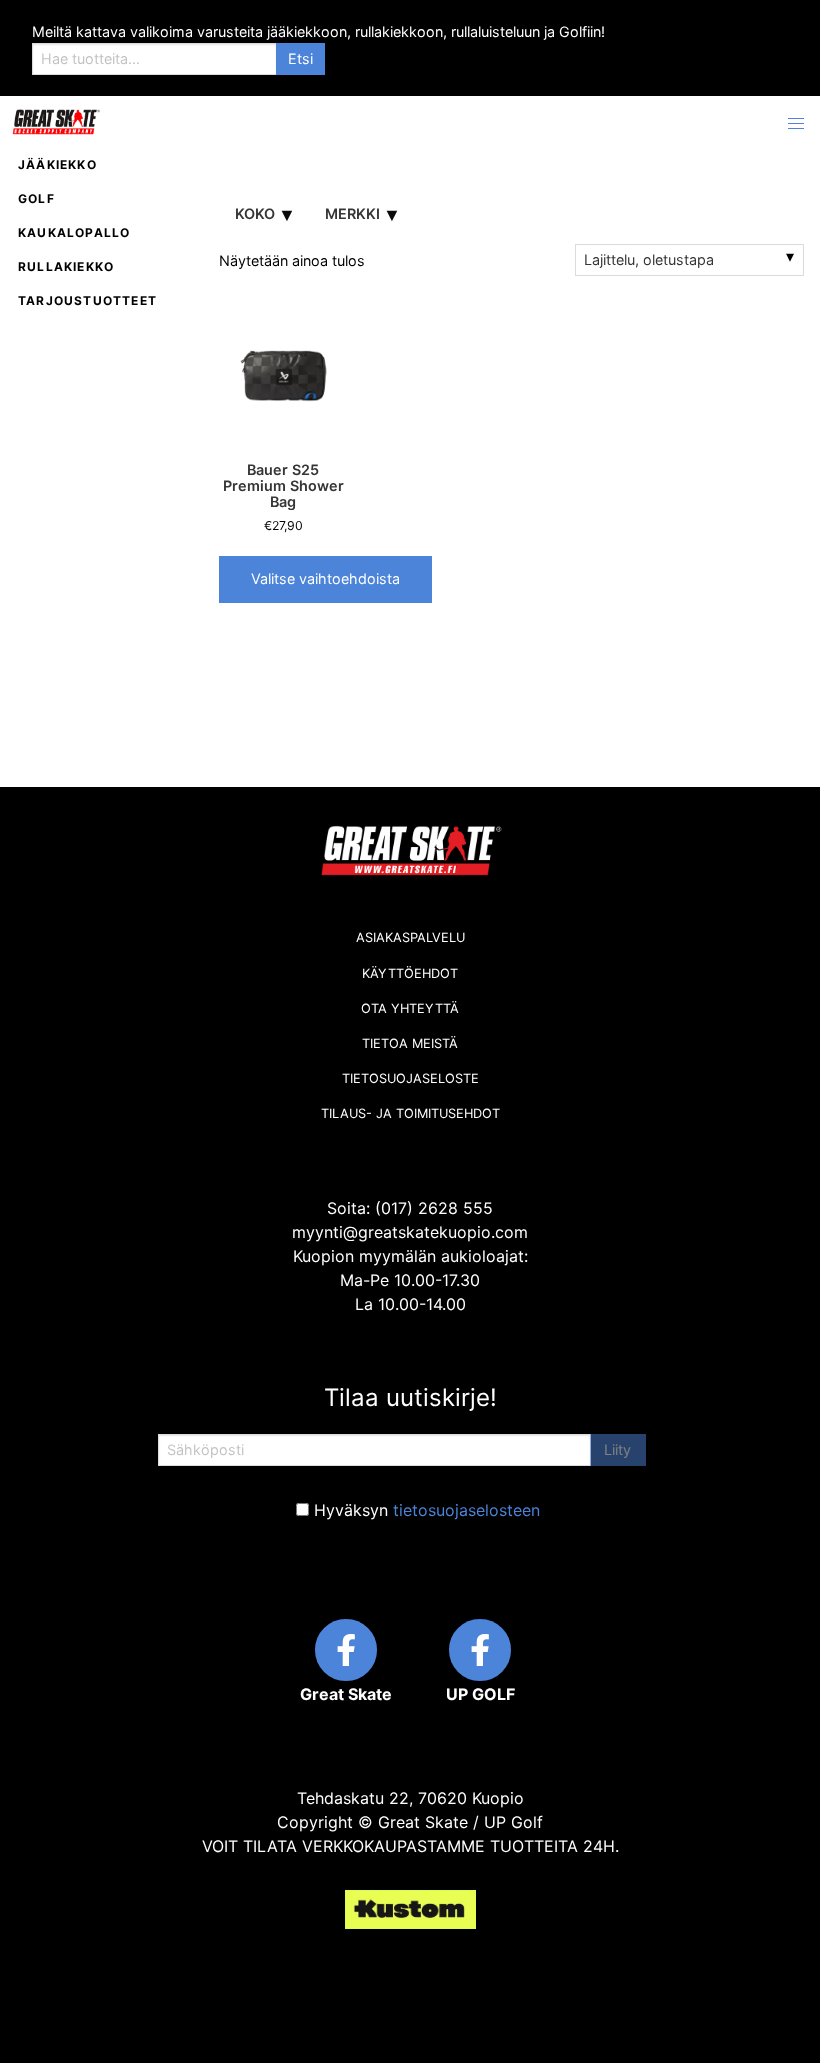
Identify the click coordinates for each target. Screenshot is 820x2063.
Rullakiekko (66, 266)
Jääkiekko (57, 164)
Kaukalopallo (74, 232)
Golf (36, 198)
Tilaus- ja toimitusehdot (410, 1113)
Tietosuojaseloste (410, 1078)
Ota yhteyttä (410, 1008)
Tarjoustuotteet (87, 300)
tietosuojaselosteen (466, 1510)
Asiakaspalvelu (410, 937)
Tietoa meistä (410, 1043)
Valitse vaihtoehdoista (325, 578)
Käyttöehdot (410, 973)
